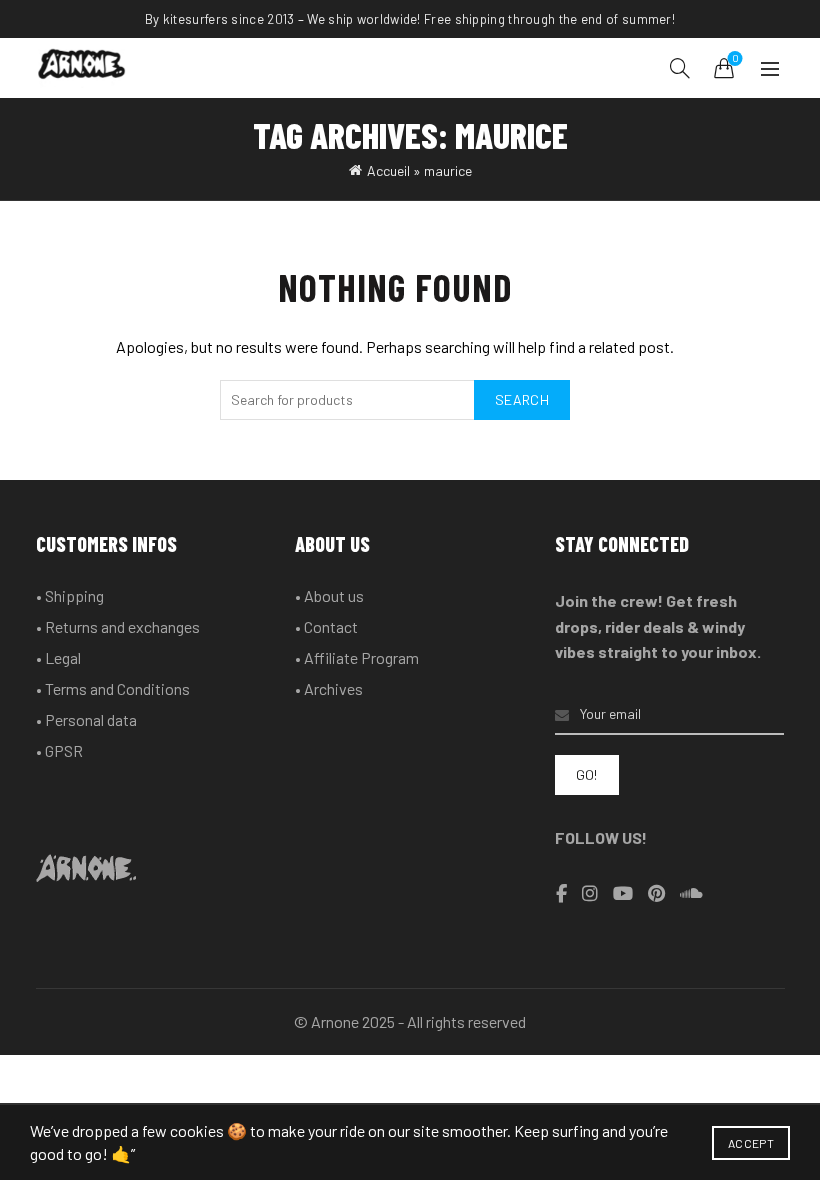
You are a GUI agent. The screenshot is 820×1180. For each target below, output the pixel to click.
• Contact (326, 626)
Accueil (388, 170)
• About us (329, 595)
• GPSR (59, 750)
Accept (751, 1143)
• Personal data (86, 719)
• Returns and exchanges (118, 626)
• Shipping (70, 595)
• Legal (58, 657)
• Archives (329, 688)
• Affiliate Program (357, 657)
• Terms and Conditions (113, 688)
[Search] (680, 68)
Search (522, 399)
